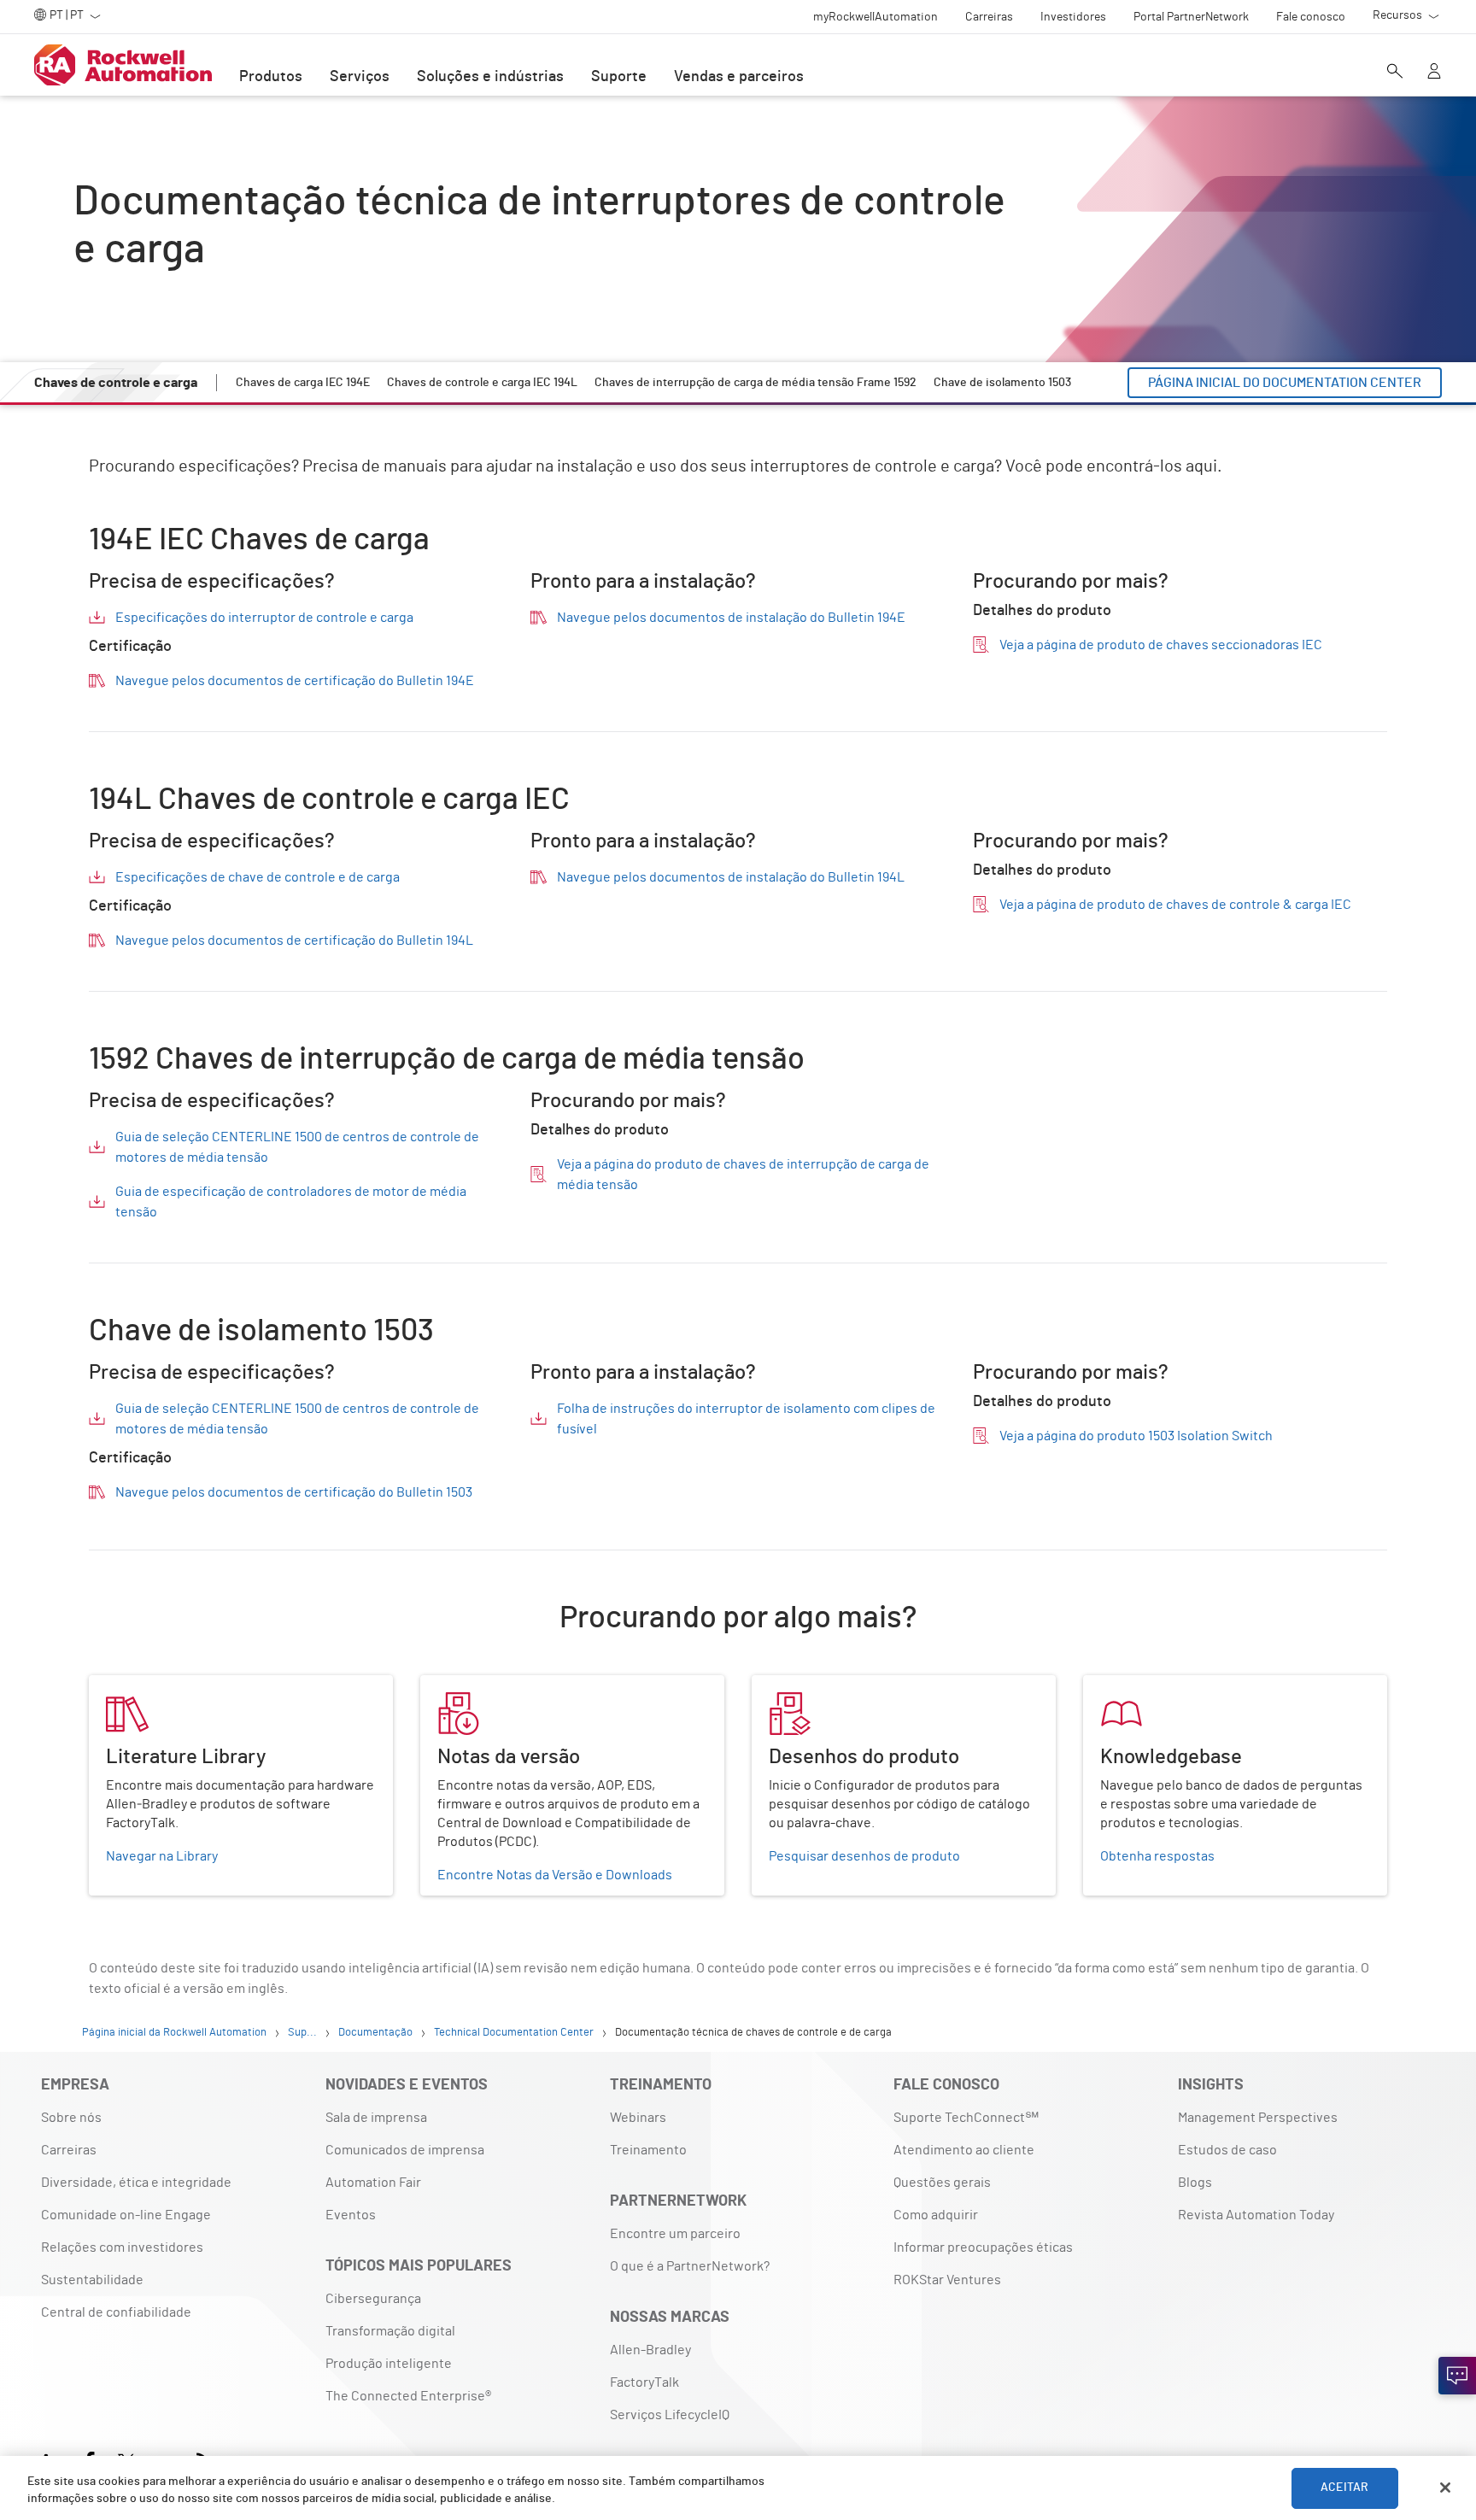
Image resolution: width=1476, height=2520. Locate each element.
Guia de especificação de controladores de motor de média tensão (291, 1202)
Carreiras (69, 2150)
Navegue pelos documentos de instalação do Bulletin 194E (731, 618)
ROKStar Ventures (947, 2280)
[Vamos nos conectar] (1457, 2376)
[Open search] (1395, 73)
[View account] (1434, 73)
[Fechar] (1445, 2488)
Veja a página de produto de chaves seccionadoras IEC (1161, 645)
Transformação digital (390, 2331)
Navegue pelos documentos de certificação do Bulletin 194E (295, 681)
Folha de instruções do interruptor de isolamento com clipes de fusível (746, 1419)
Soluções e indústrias (490, 77)
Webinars (638, 2118)
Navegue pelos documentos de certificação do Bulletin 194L (294, 941)
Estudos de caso (1227, 2150)
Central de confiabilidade (116, 2312)
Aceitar (1344, 2488)
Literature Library (142, 1685)
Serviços (360, 77)
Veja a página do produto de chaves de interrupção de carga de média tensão (743, 1175)
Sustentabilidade (92, 2280)
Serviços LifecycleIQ (670, 2415)
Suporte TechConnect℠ (966, 2118)
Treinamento (648, 2150)
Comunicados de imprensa (405, 2150)
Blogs (1195, 2183)
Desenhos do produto (817, 1685)
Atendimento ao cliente (964, 2150)
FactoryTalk (644, 2382)
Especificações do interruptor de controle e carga (264, 618)
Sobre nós (71, 2118)
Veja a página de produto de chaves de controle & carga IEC (1175, 905)
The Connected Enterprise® (408, 2396)
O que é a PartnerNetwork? (690, 2266)
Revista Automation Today (1256, 2215)
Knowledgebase (1132, 1685)
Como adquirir (936, 2215)
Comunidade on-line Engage (126, 2215)
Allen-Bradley (650, 2350)
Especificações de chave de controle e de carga (258, 877)
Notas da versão (469, 1685)
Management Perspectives (1258, 2118)
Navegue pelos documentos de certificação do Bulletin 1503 (294, 1492)
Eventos (351, 2215)
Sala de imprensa (376, 2118)
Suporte (619, 77)
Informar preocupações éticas (983, 2247)
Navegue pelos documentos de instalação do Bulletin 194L (731, 877)
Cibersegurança (373, 2299)
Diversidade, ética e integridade (136, 2183)
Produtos (271, 77)
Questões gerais (942, 2183)
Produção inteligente (389, 2364)
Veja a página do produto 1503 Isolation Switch (1136, 1436)
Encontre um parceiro (675, 2234)
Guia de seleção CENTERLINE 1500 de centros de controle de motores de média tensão (297, 1147)
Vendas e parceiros (739, 77)
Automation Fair (373, 2183)
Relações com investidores (122, 2247)
